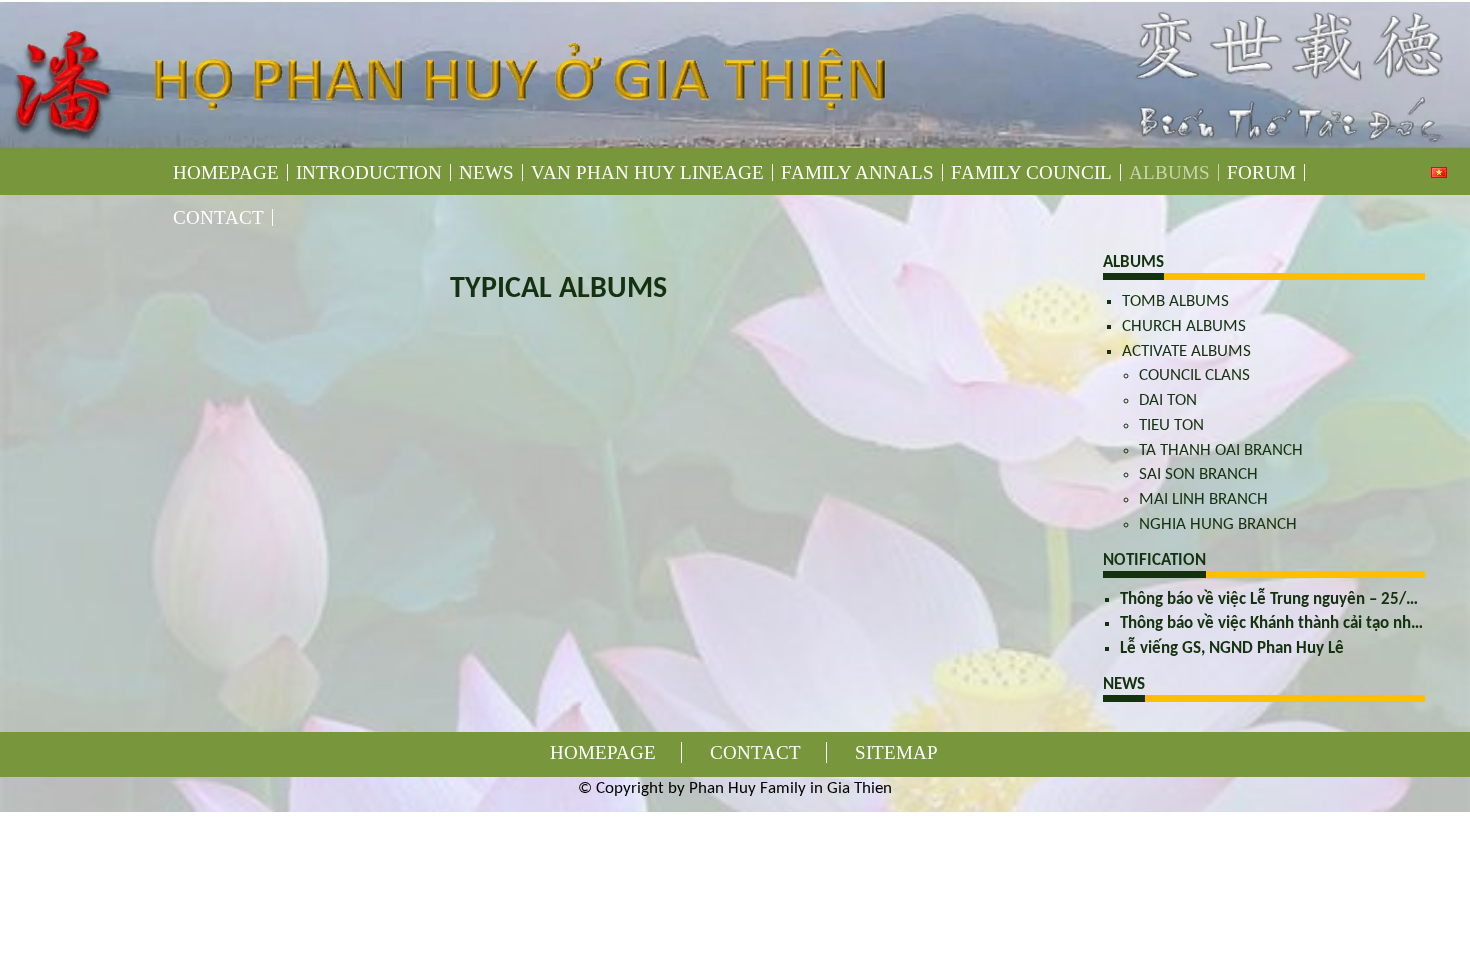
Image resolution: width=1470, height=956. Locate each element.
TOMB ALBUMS (1175, 301)
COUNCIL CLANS (1194, 375)
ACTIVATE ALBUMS (1186, 351)
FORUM (1261, 172)
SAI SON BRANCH (1198, 474)
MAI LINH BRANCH (1203, 499)
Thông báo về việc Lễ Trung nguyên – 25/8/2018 (1289, 599)
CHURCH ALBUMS (1184, 326)
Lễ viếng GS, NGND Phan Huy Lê (1232, 648)
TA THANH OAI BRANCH (1221, 450)
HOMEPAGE (226, 172)
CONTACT (218, 217)
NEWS (1124, 684)
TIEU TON (1171, 425)
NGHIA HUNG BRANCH (1218, 524)
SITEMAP (896, 752)
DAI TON (1168, 400)
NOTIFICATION (1154, 560)
